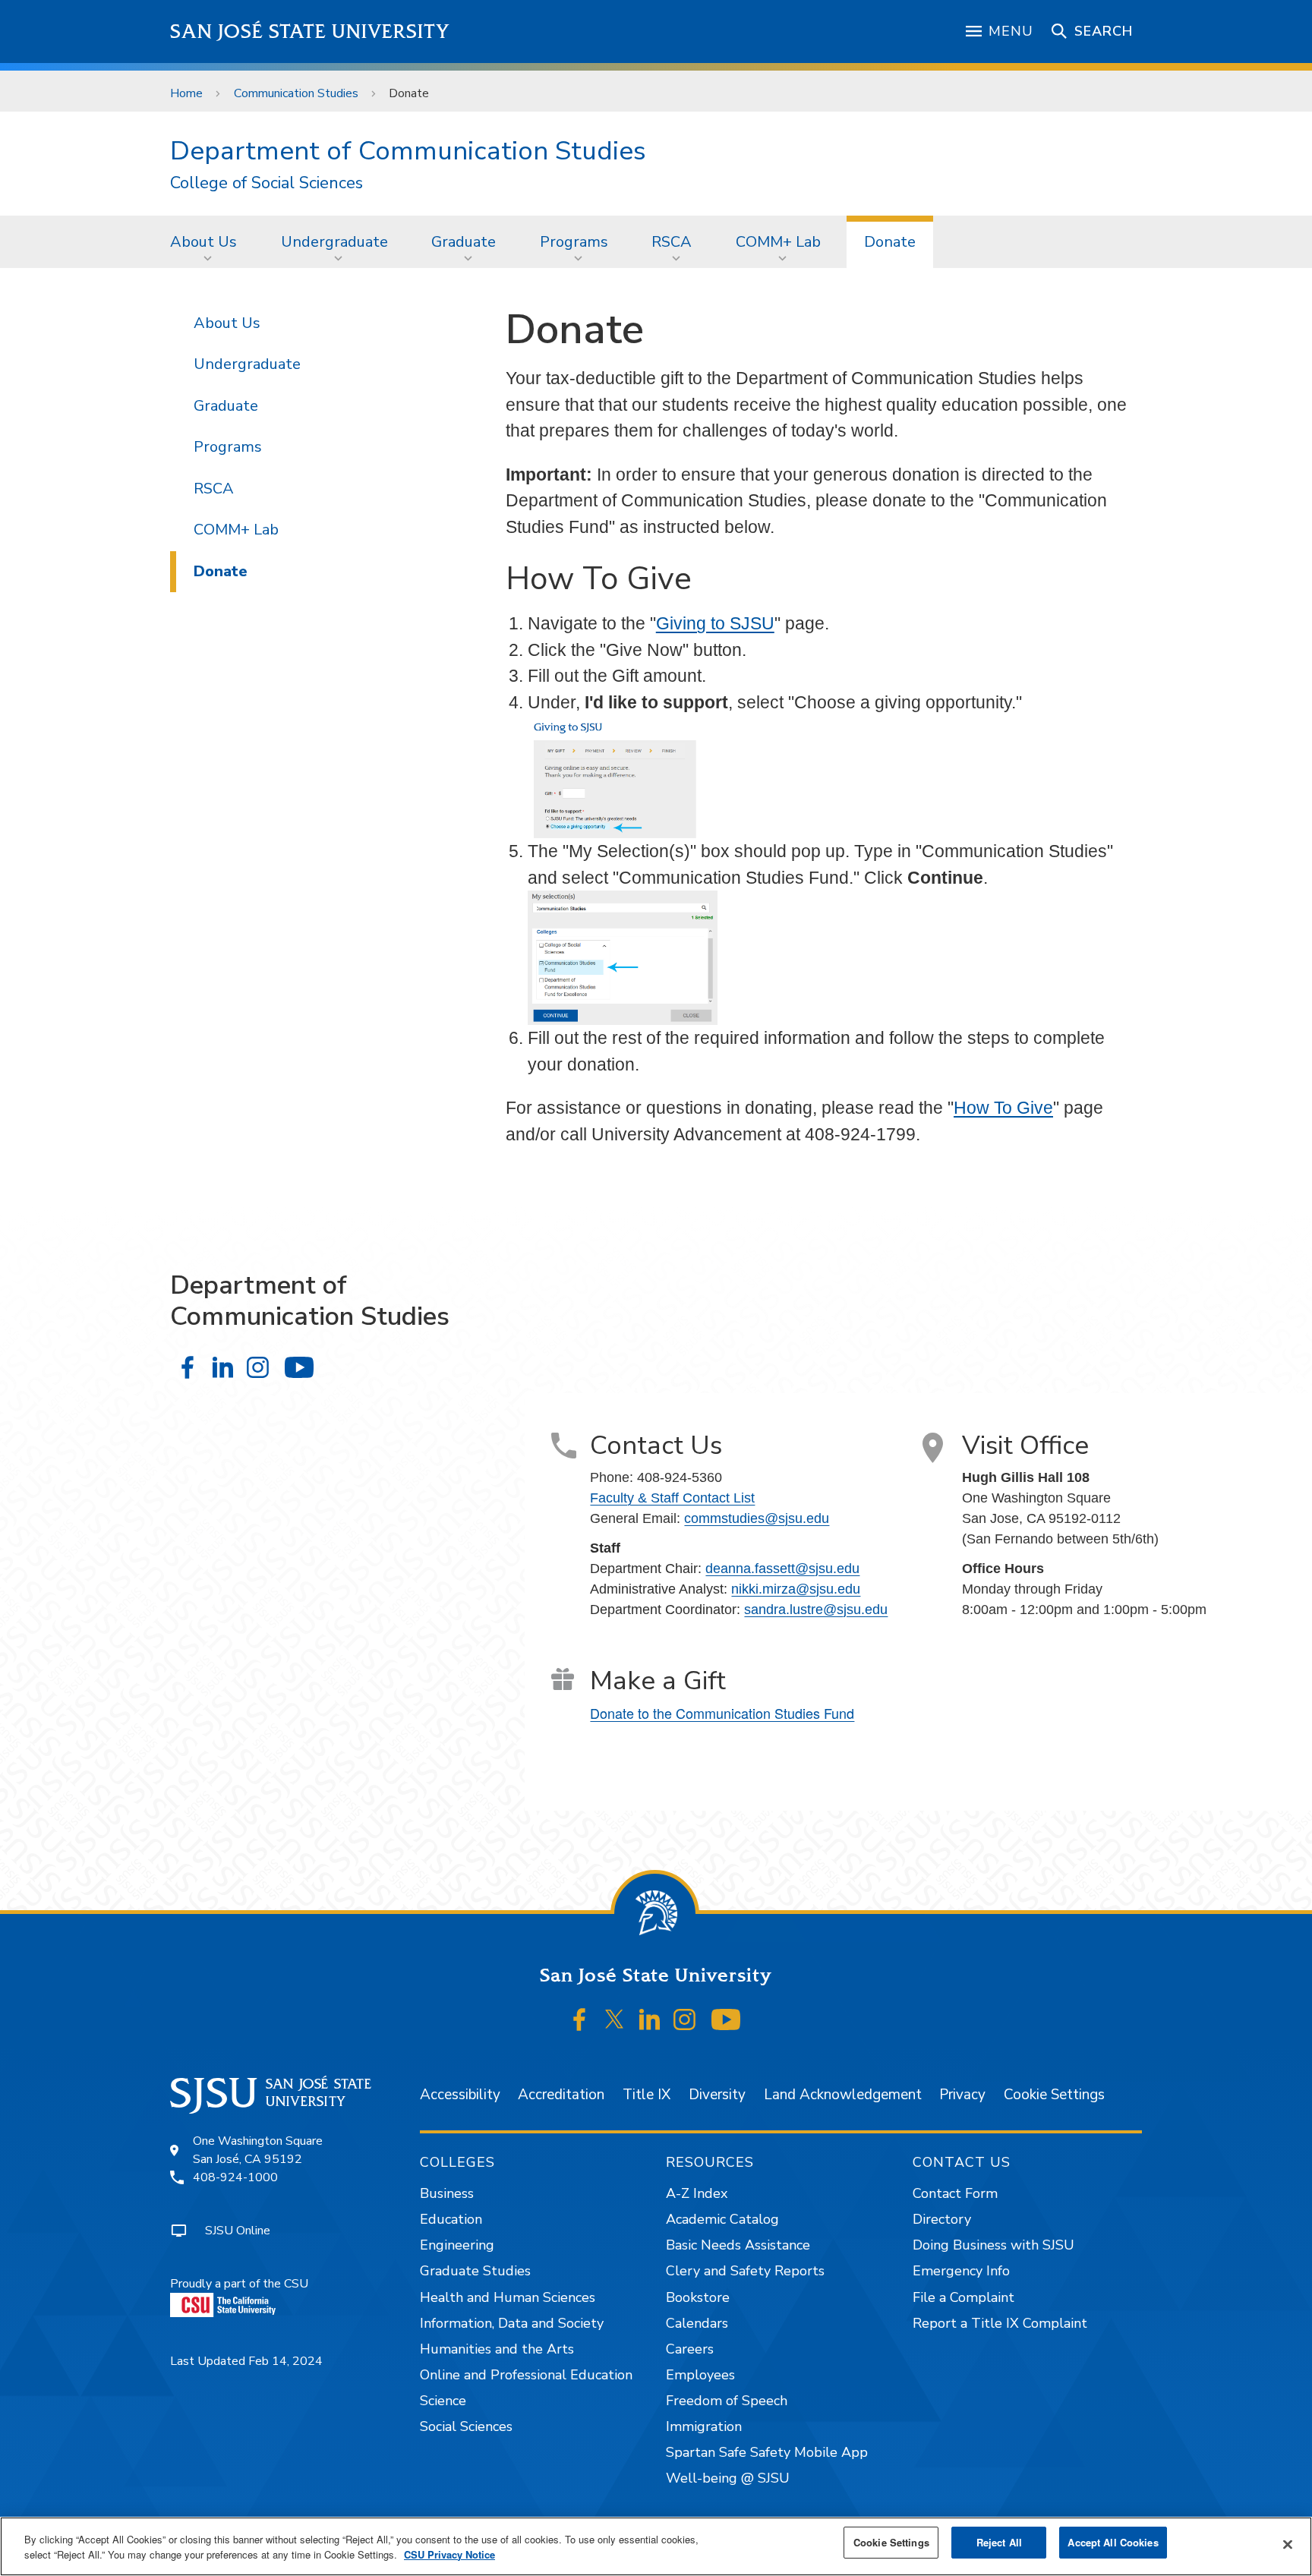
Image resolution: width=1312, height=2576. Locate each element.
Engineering (457, 2245)
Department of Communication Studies (408, 151)
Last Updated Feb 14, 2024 (246, 2361)
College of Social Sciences (266, 183)
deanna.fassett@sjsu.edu (782, 1569)
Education (451, 2219)
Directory (942, 2219)
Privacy (962, 2095)
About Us (203, 242)
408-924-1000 (235, 2177)
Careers (690, 2349)
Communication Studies (296, 93)
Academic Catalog (722, 2219)
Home (186, 93)
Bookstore (698, 2297)
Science (443, 2401)
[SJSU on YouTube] (725, 2019)
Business (447, 2193)
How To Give (1003, 1108)
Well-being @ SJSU (728, 2478)
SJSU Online (238, 2231)
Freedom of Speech (727, 2401)
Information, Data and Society (512, 2323)
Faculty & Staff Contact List (672, 1498)
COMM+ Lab (778, 242)
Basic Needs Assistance (738, 2245)
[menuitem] (208, 241)
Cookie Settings (1054, 2095)
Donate (890, 242)
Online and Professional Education (526, 2375)
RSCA (672, 242)
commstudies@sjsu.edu (757, 1518)
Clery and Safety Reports (745, 2271)
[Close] (1288, 2545)
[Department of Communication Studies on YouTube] (299, 1367)
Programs (574, 242)
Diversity (717, 2095)
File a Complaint (963, 2297)
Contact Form (955, 2193)
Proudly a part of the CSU (239, 2284)
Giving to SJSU (715, 623)
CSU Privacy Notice (449, 2554)
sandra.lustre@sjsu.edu (816, 1610)
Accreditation (561, 2095)
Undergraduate (334, 242)
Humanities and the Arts (497, 2349)
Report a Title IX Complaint (1000, 2323)
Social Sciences (466, 2426)
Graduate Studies (475, 2271)
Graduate (464, 242)
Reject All (999, 2542)
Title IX (647, 2095)
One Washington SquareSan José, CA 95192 (258, 2150)
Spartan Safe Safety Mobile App (767, 2452)
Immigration (704, 2426)
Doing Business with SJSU (993, 2245)
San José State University (310, 32)
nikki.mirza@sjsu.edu (796, 1589)
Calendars (697, 2323)
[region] (656, 2546)
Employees (700, 2375)
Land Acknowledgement (843, 2095)
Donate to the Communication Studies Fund (722, 1713)
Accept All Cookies (1113, 2542)
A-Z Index (697, 2193)
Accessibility (460, 2095)
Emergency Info (961, 2271)
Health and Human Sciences (508, 2297)
